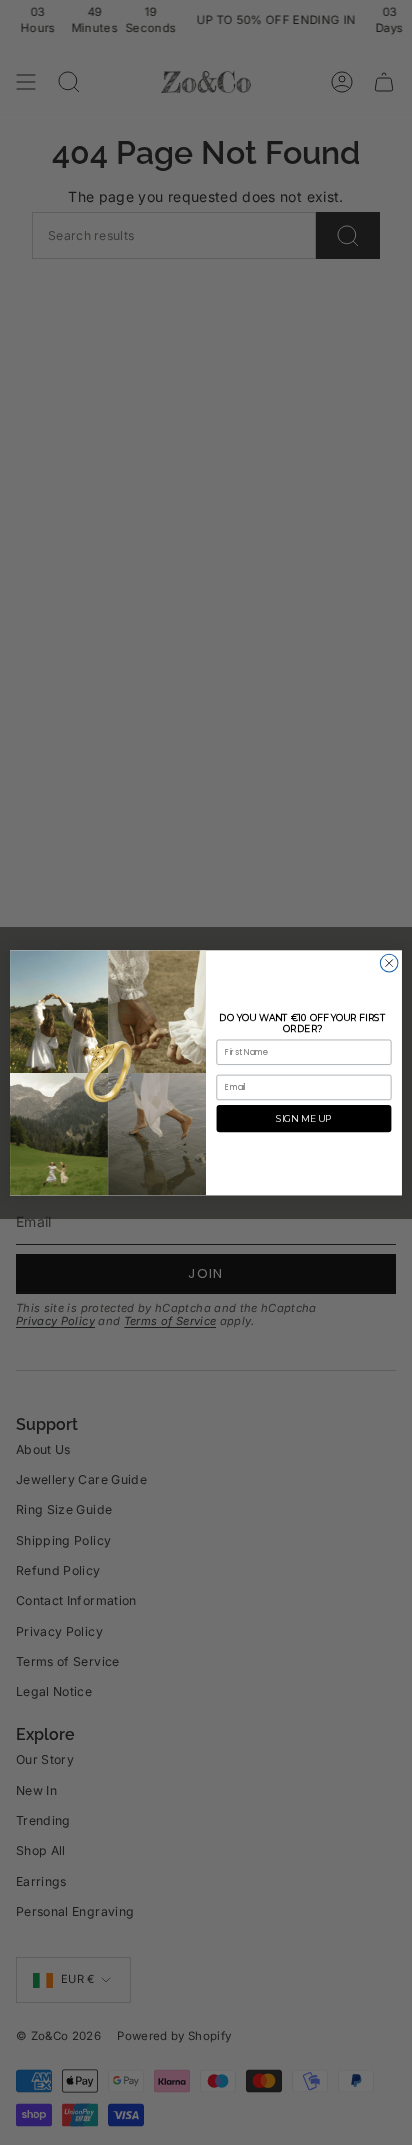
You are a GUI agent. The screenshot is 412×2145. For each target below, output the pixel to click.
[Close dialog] (389, 963)
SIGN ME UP (303, 1118)
